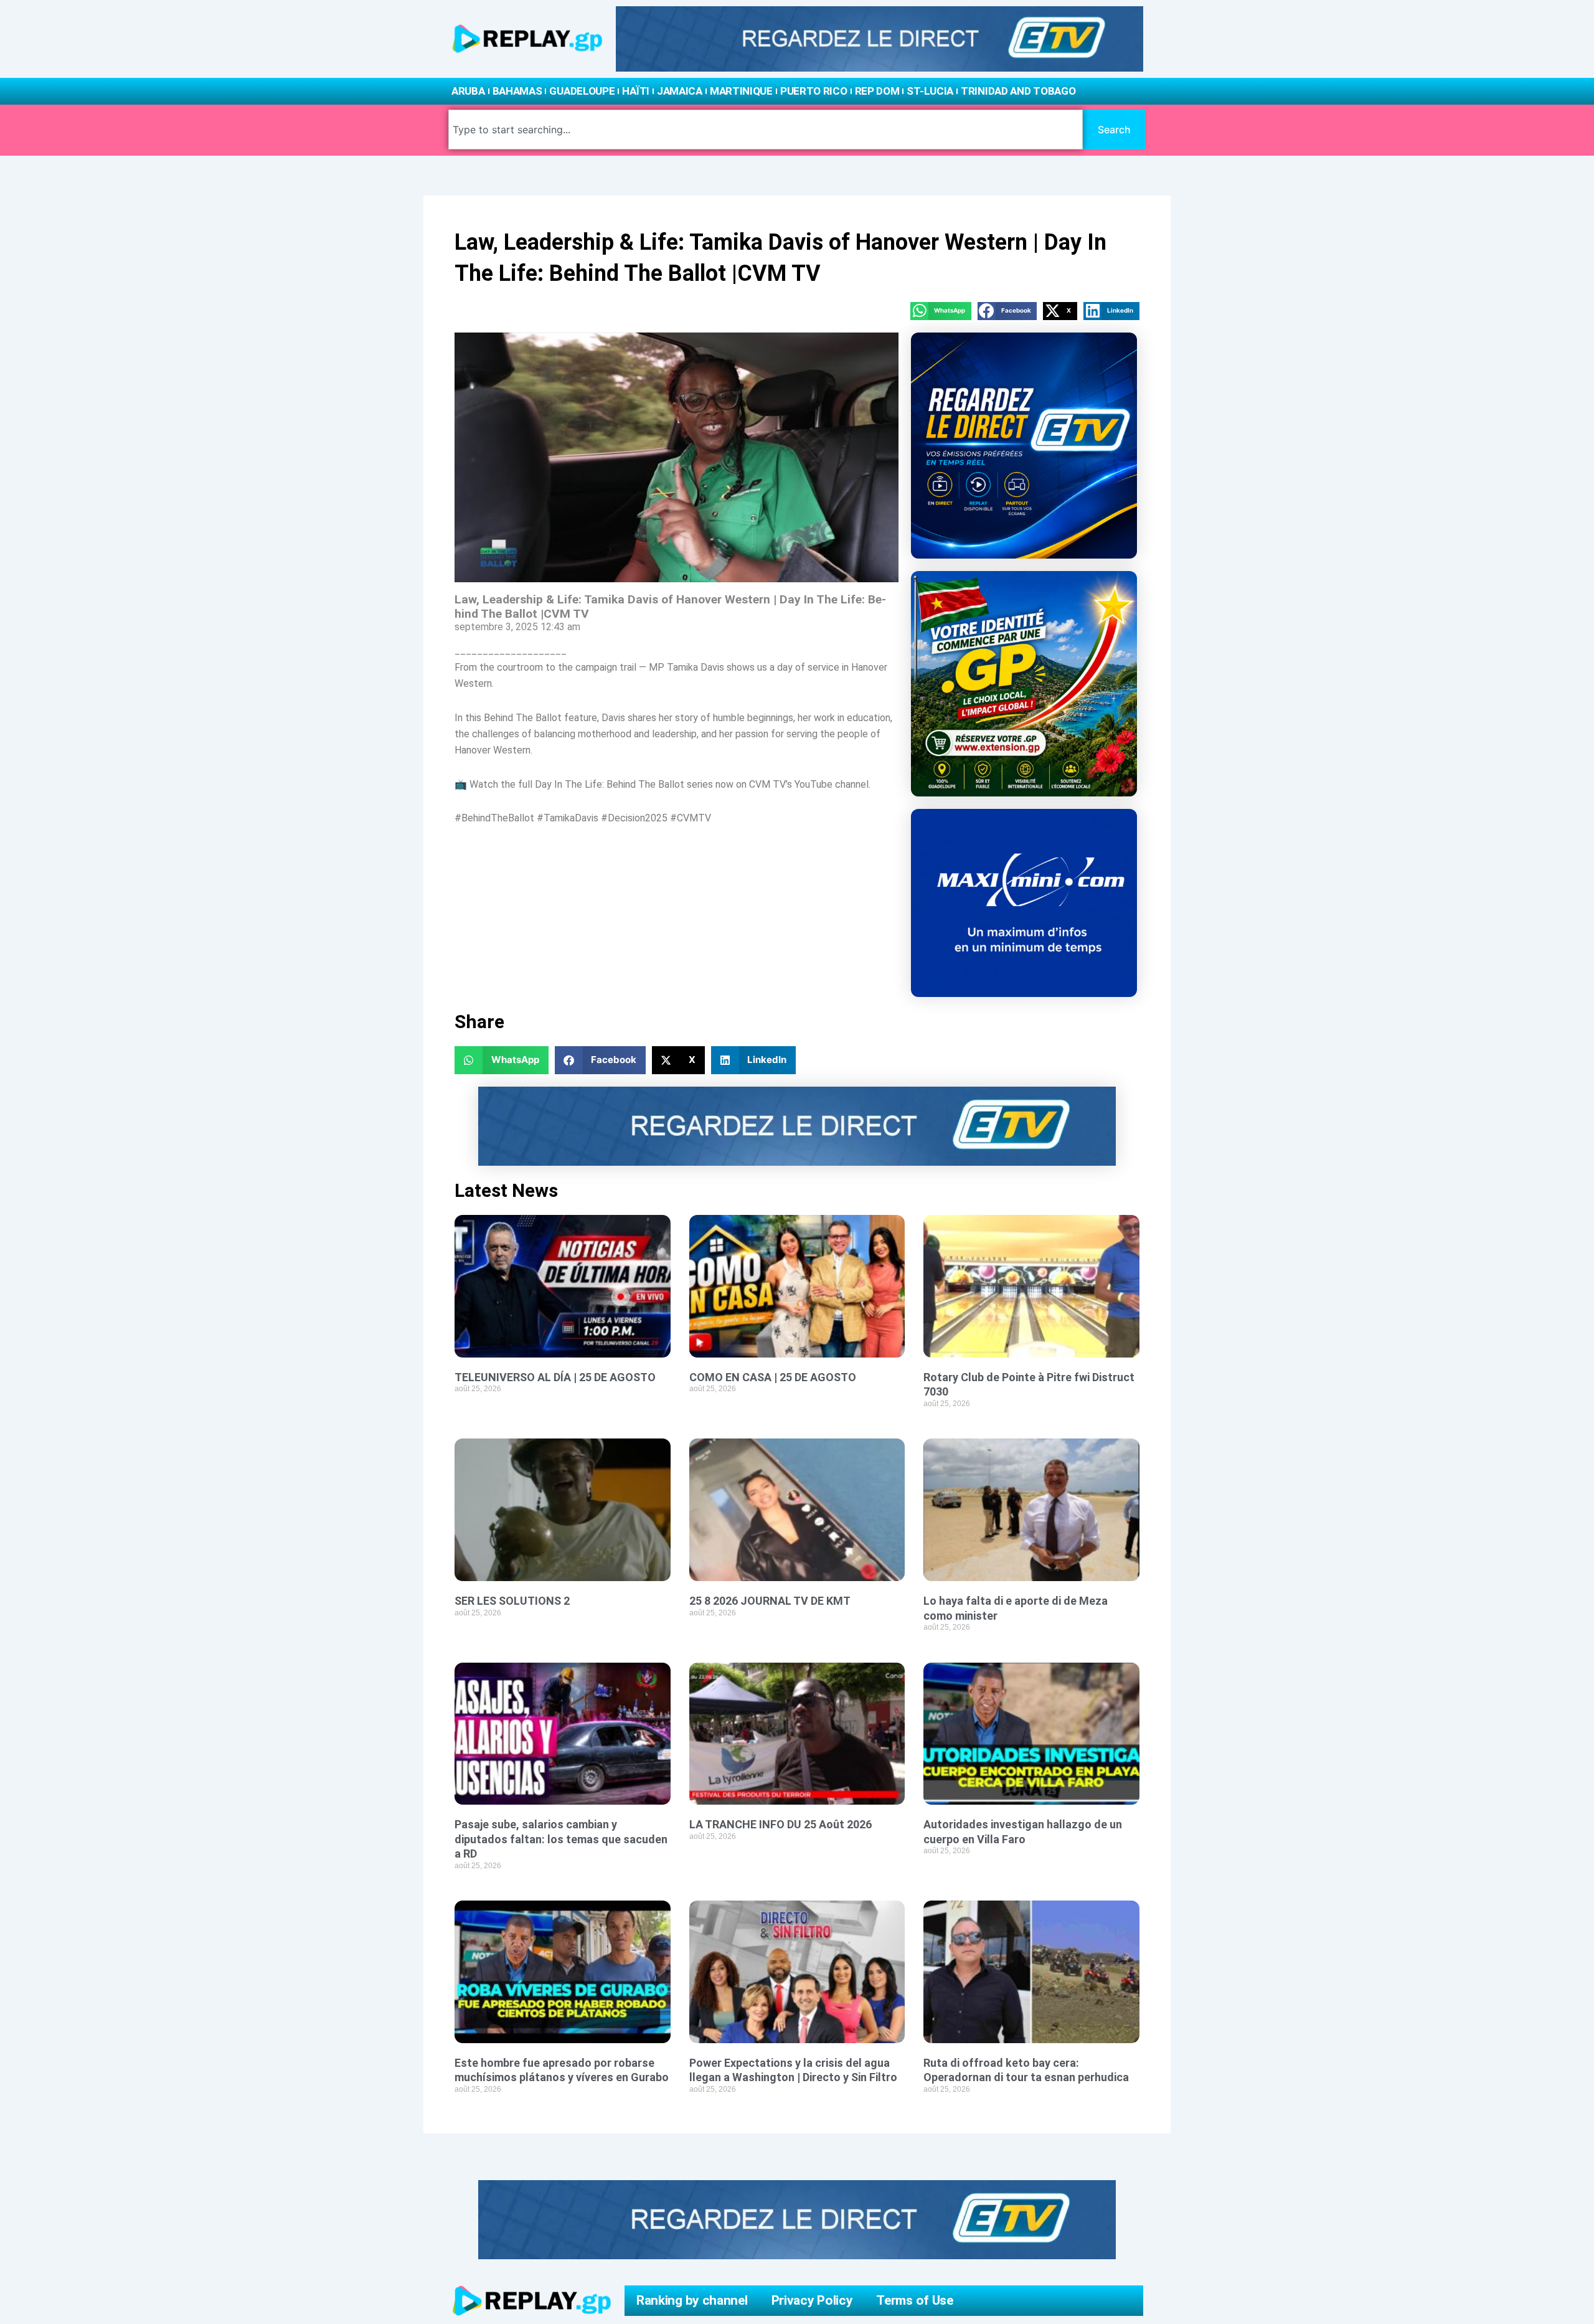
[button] (941, 311)
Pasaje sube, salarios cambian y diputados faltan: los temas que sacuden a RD (561, 1839)
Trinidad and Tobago (1018, 91)
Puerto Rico (814, 91)
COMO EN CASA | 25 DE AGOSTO (773, 1377)
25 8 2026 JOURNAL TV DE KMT (770, 1601)
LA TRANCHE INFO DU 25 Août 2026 (780, 1824)
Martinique (741, 91)
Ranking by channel (692, 2300)
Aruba (468, 91)
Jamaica (680, 91)
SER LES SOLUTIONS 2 (512, 1601)
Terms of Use (914, 2300)
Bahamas (517, 91)
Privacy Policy (812, 2300)
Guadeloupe (582, 91)
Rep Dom (877, 91)
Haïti (636, 91)
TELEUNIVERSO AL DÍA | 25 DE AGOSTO (555, 1377)
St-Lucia (930, 91)
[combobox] (766, 130)
